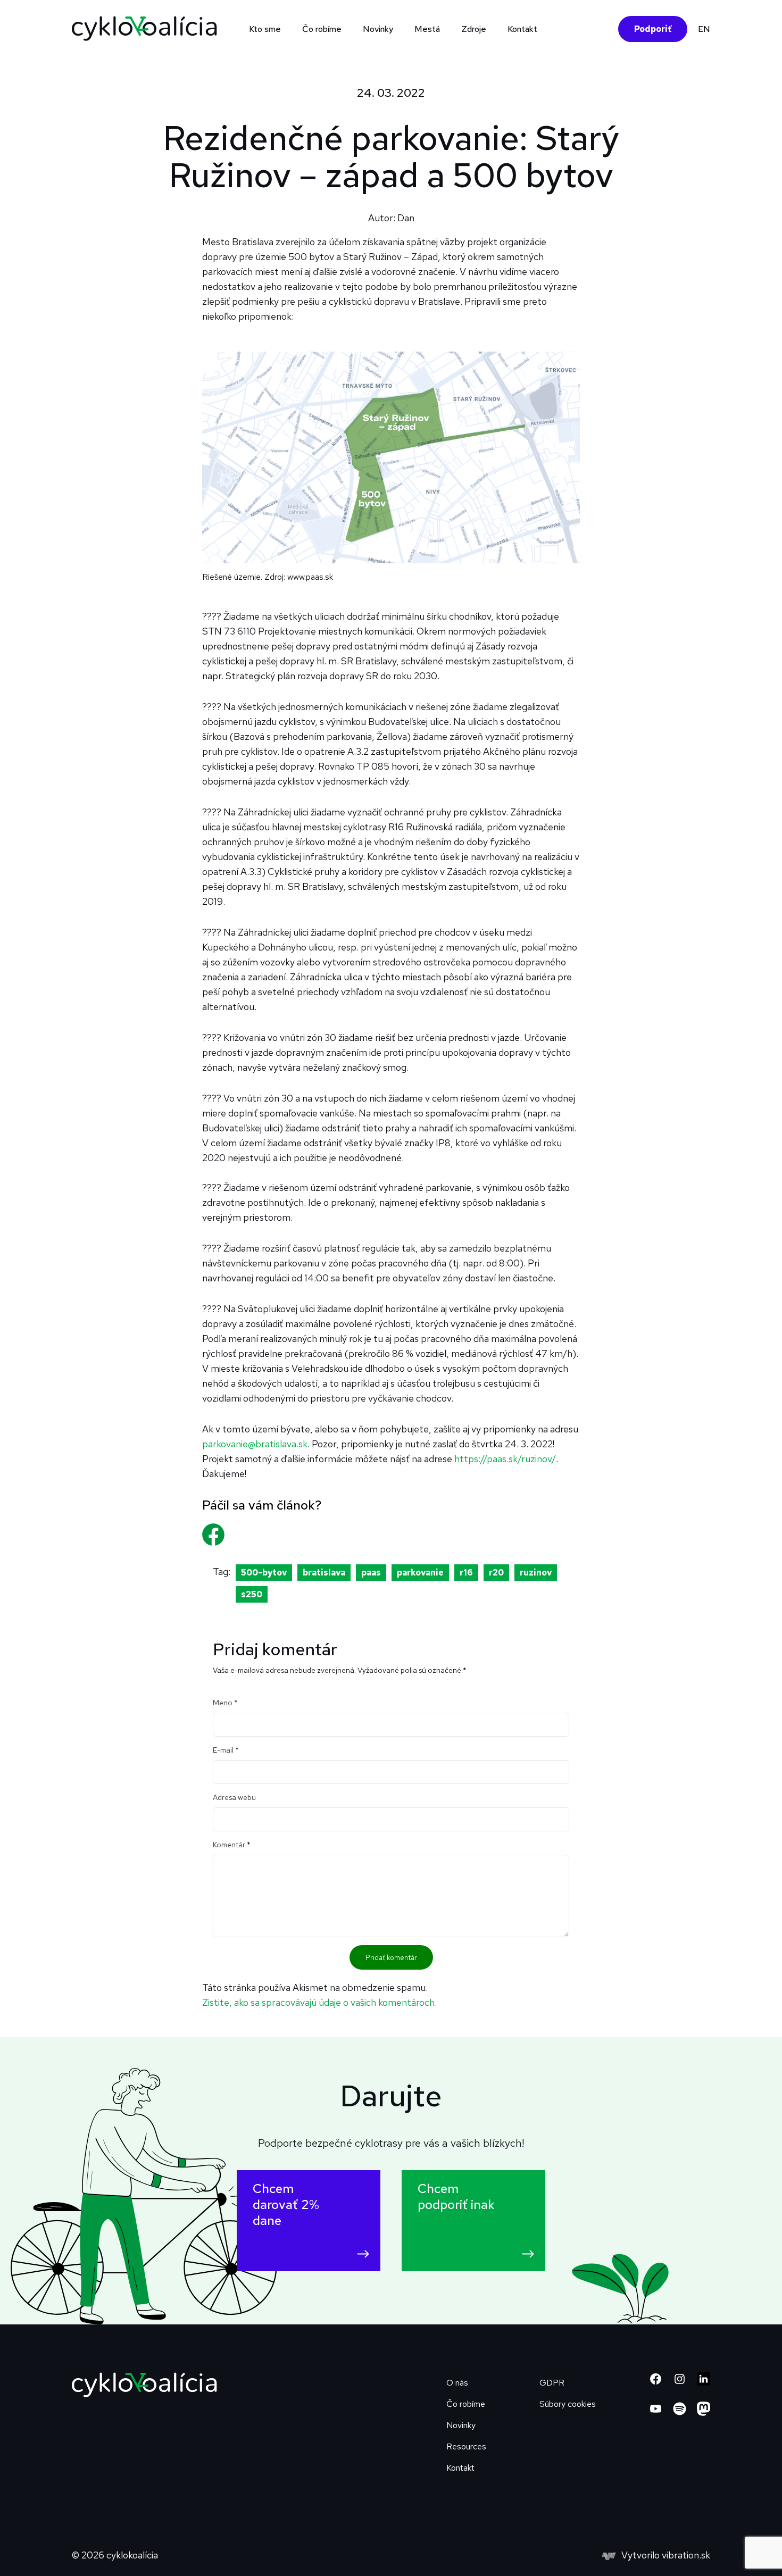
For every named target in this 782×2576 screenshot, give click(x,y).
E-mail (226, 1750)
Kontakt (522, 29)
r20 (496, 1573)
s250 (252, 1594)
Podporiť (653, 29)
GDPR (552, 2383)
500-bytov (264, 1573)
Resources (466, 2446)
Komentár (232, 1845)
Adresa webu (234, 1797)
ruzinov (536, 1573)
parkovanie (420, 1573)
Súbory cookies (568, 2404)
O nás (457, 2383)
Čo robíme (466, 2404)
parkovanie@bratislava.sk (255, 1444)
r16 (466, 1573)
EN (704, 29)
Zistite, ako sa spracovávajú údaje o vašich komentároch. (319, 2002)
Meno (225, 1703)
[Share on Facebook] (219, 1523)
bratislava (324, 1573)
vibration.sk (686, 2555)
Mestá (427, 29)
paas (371, 1573)
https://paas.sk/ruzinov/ (505, 1459)
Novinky (378, 29)
